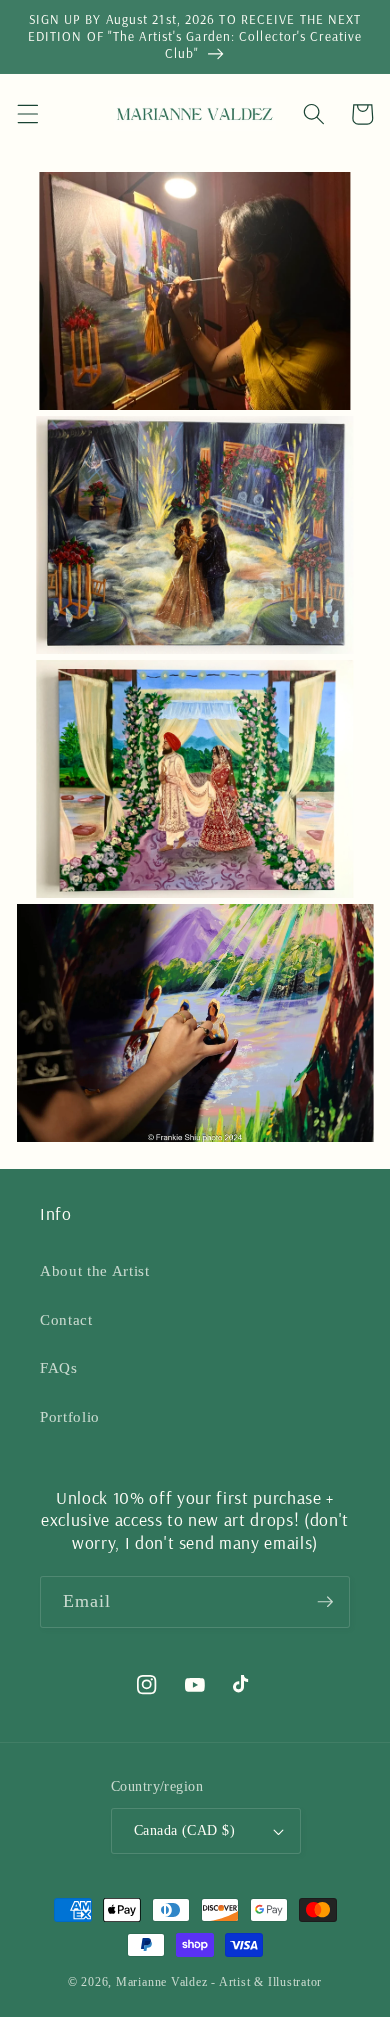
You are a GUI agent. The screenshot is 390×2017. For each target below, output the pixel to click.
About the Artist (95, 1270)
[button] (27, 114)
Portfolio (70, 1416)
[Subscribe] (325, 1602)
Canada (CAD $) (184, 1830)
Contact (66, 1319)
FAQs (59, 1367)
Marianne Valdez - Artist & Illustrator (219, 1982)
